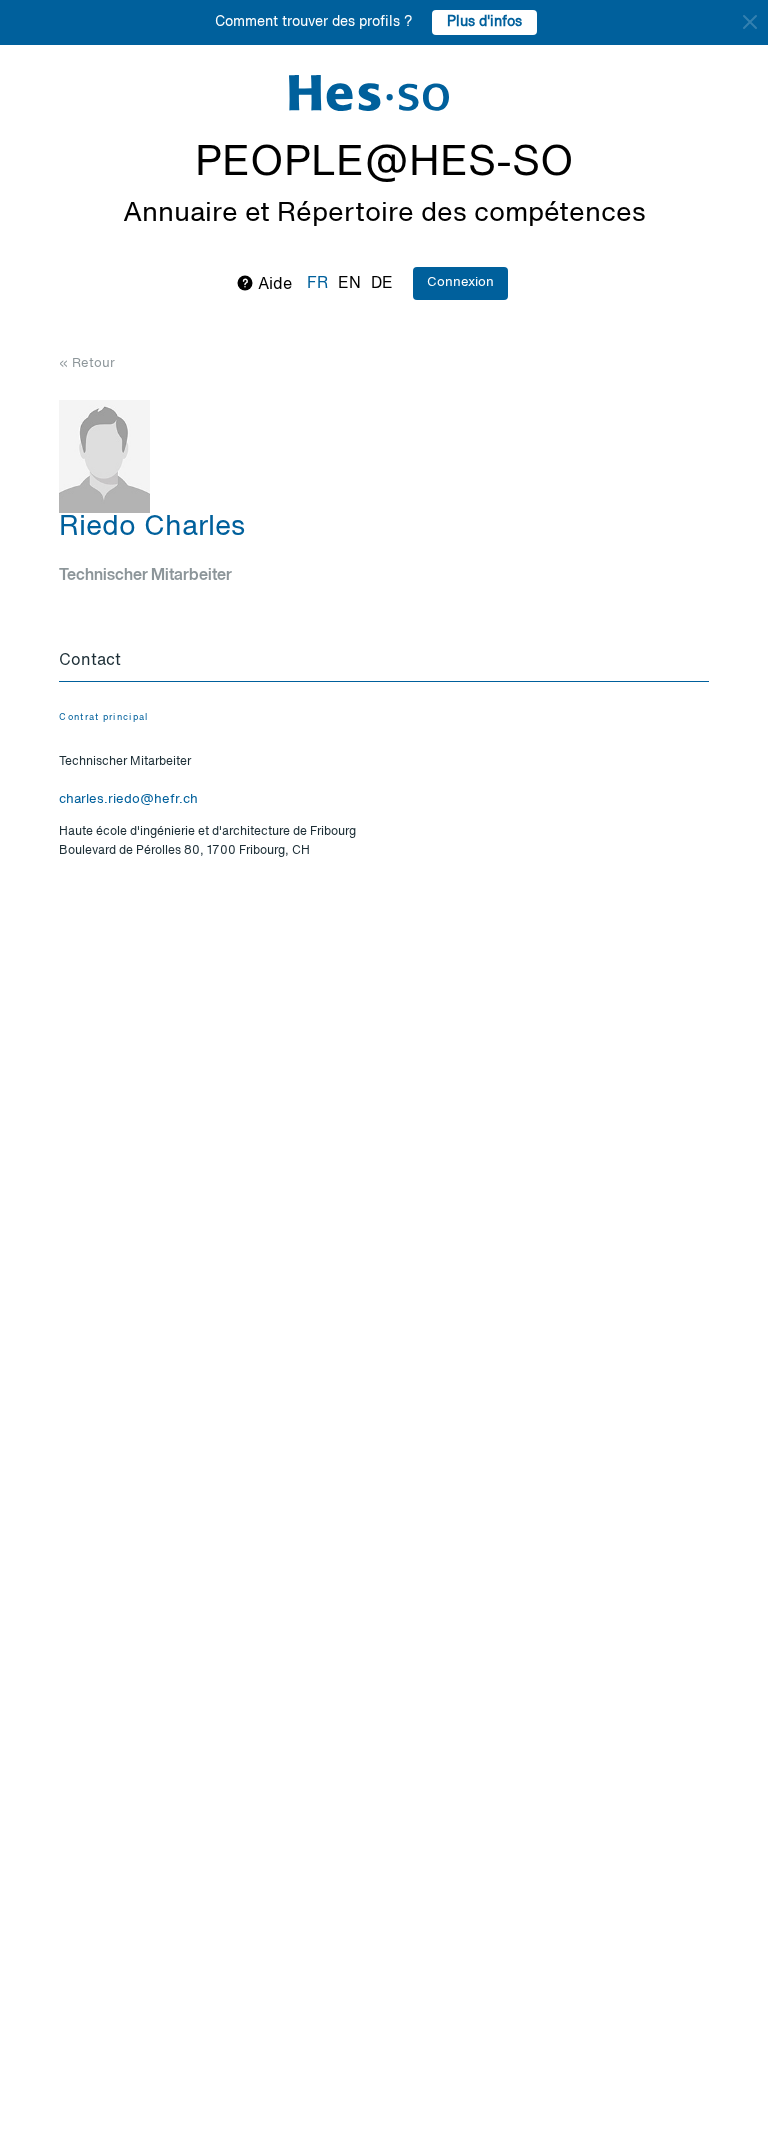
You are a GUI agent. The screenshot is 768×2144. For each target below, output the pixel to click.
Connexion (460, 282)
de (382, 284)
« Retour (87, 363)
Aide (273, 285)
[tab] (383, 662)
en (349, 284)
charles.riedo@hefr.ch (128, 799)
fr (317, 284)
